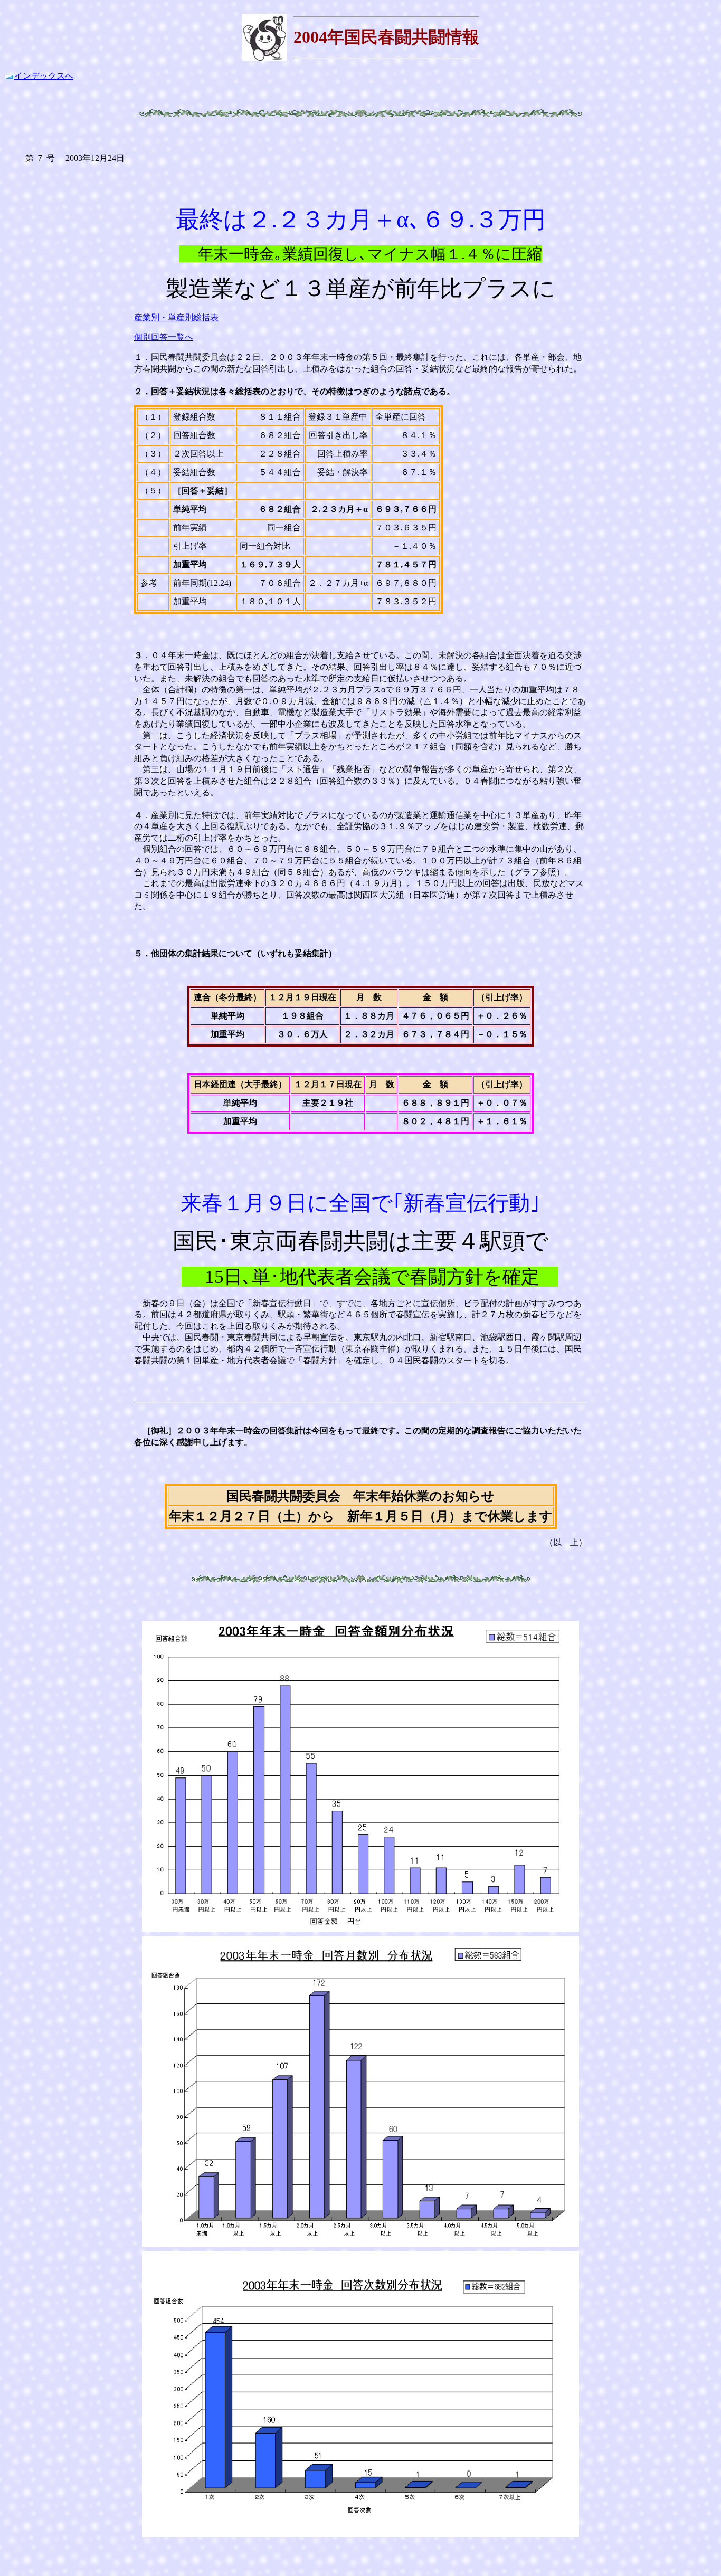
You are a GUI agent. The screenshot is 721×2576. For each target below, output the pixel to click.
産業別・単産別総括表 (176, 317)
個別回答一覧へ (164, 337)
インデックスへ (44, 76)
